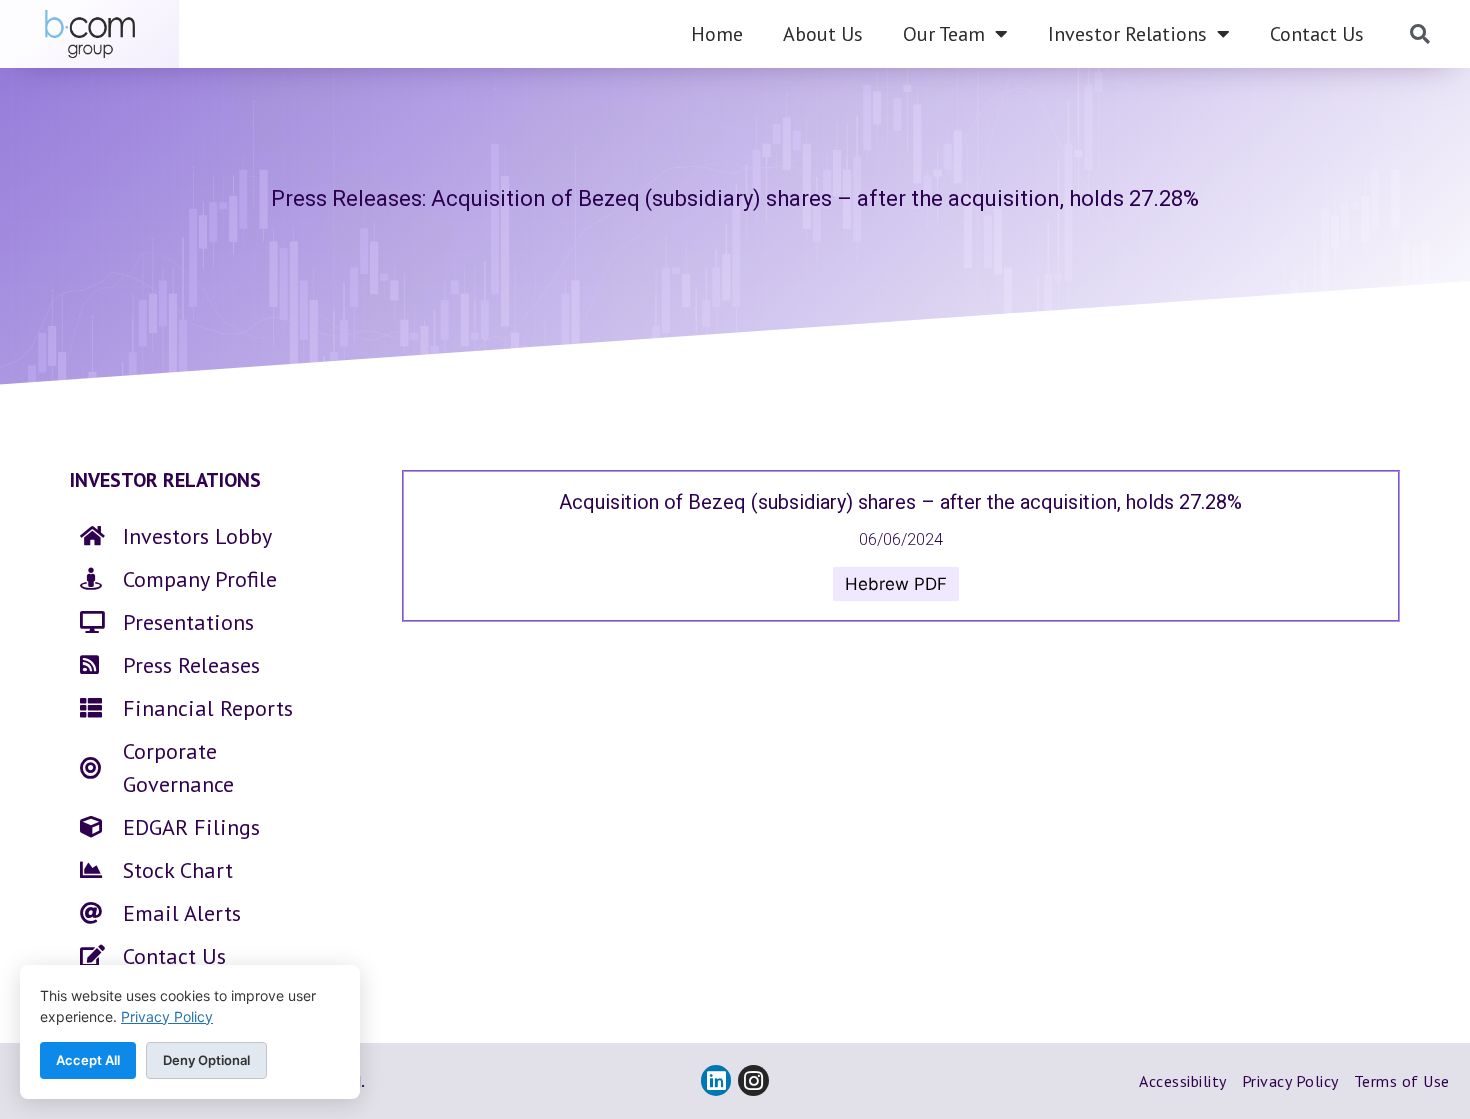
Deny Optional (206, 1060)
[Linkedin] (716, 1080)
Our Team (944, 34)
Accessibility (1183, 1081)
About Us (823, 34)
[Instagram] (753, 1080)
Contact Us (1317, 34)
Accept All (88, 1060)
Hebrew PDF (896, 584)
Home (717, 34)
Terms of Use (1402, 1081)
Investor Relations (1127, 34)
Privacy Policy (1290, 1081)
